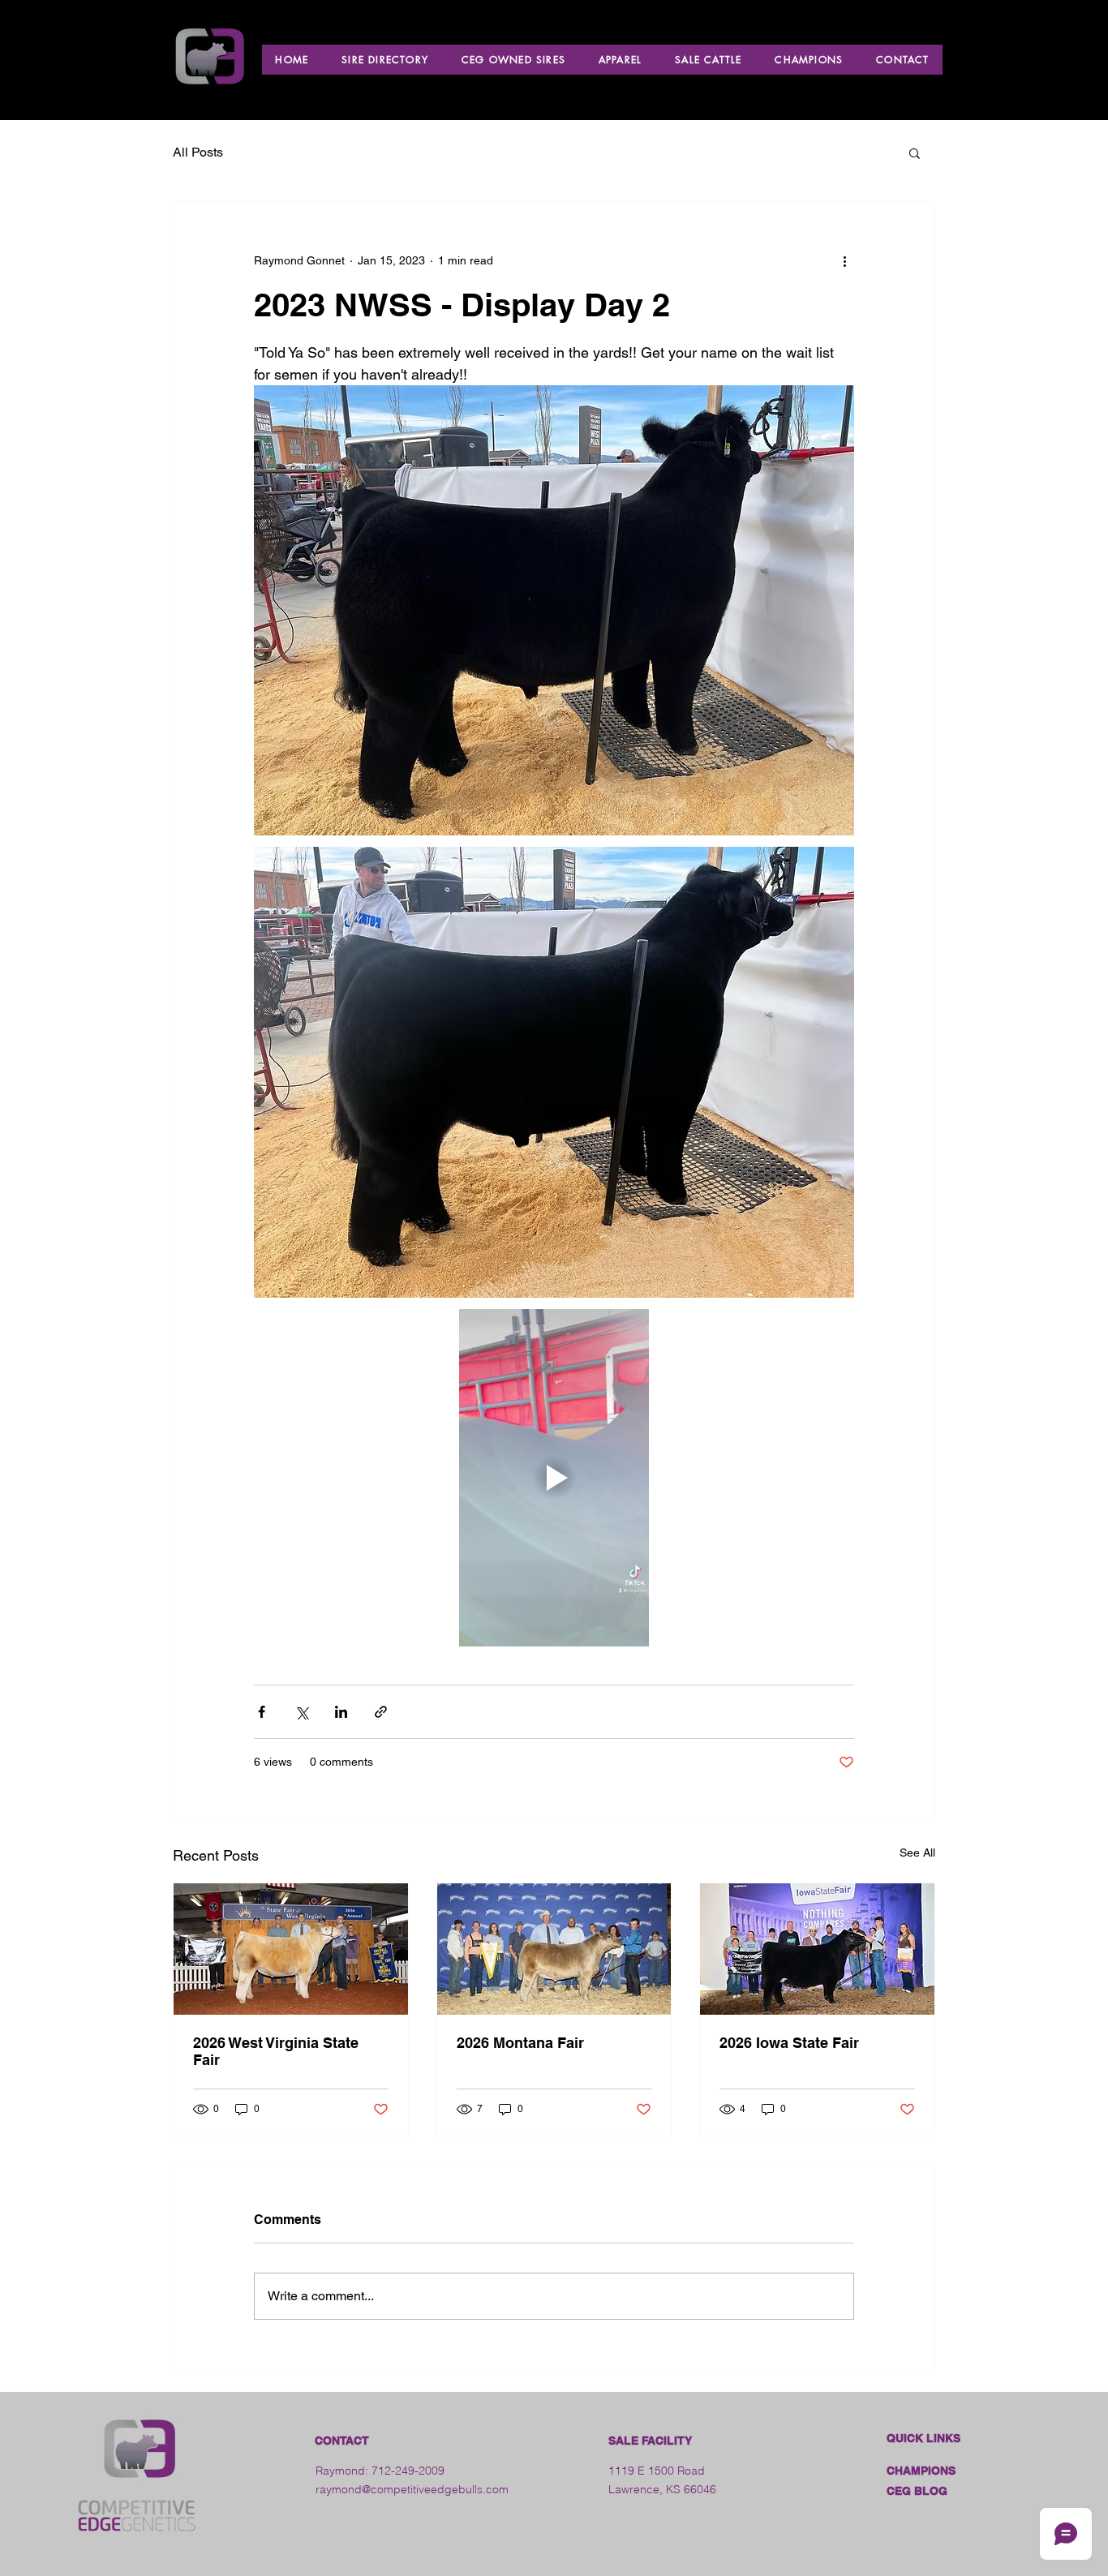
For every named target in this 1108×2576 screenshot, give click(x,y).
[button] (915, 152)
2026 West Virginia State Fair (276, 2051)
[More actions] (844, 260)
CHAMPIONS (921, 2471)
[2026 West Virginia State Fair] (291, 1949)
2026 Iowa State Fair (789, 2043)
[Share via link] (381, 1712)
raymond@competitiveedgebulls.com (412, 2489)
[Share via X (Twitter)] (301, 1712)
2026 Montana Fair (520, 2043)
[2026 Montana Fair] (554, 1949)
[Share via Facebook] (262, 1712)
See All (917, 1853)
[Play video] (554, 1478)
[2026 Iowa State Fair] (817, 1949)
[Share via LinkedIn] (341, 1712)
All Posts (198, 152)
